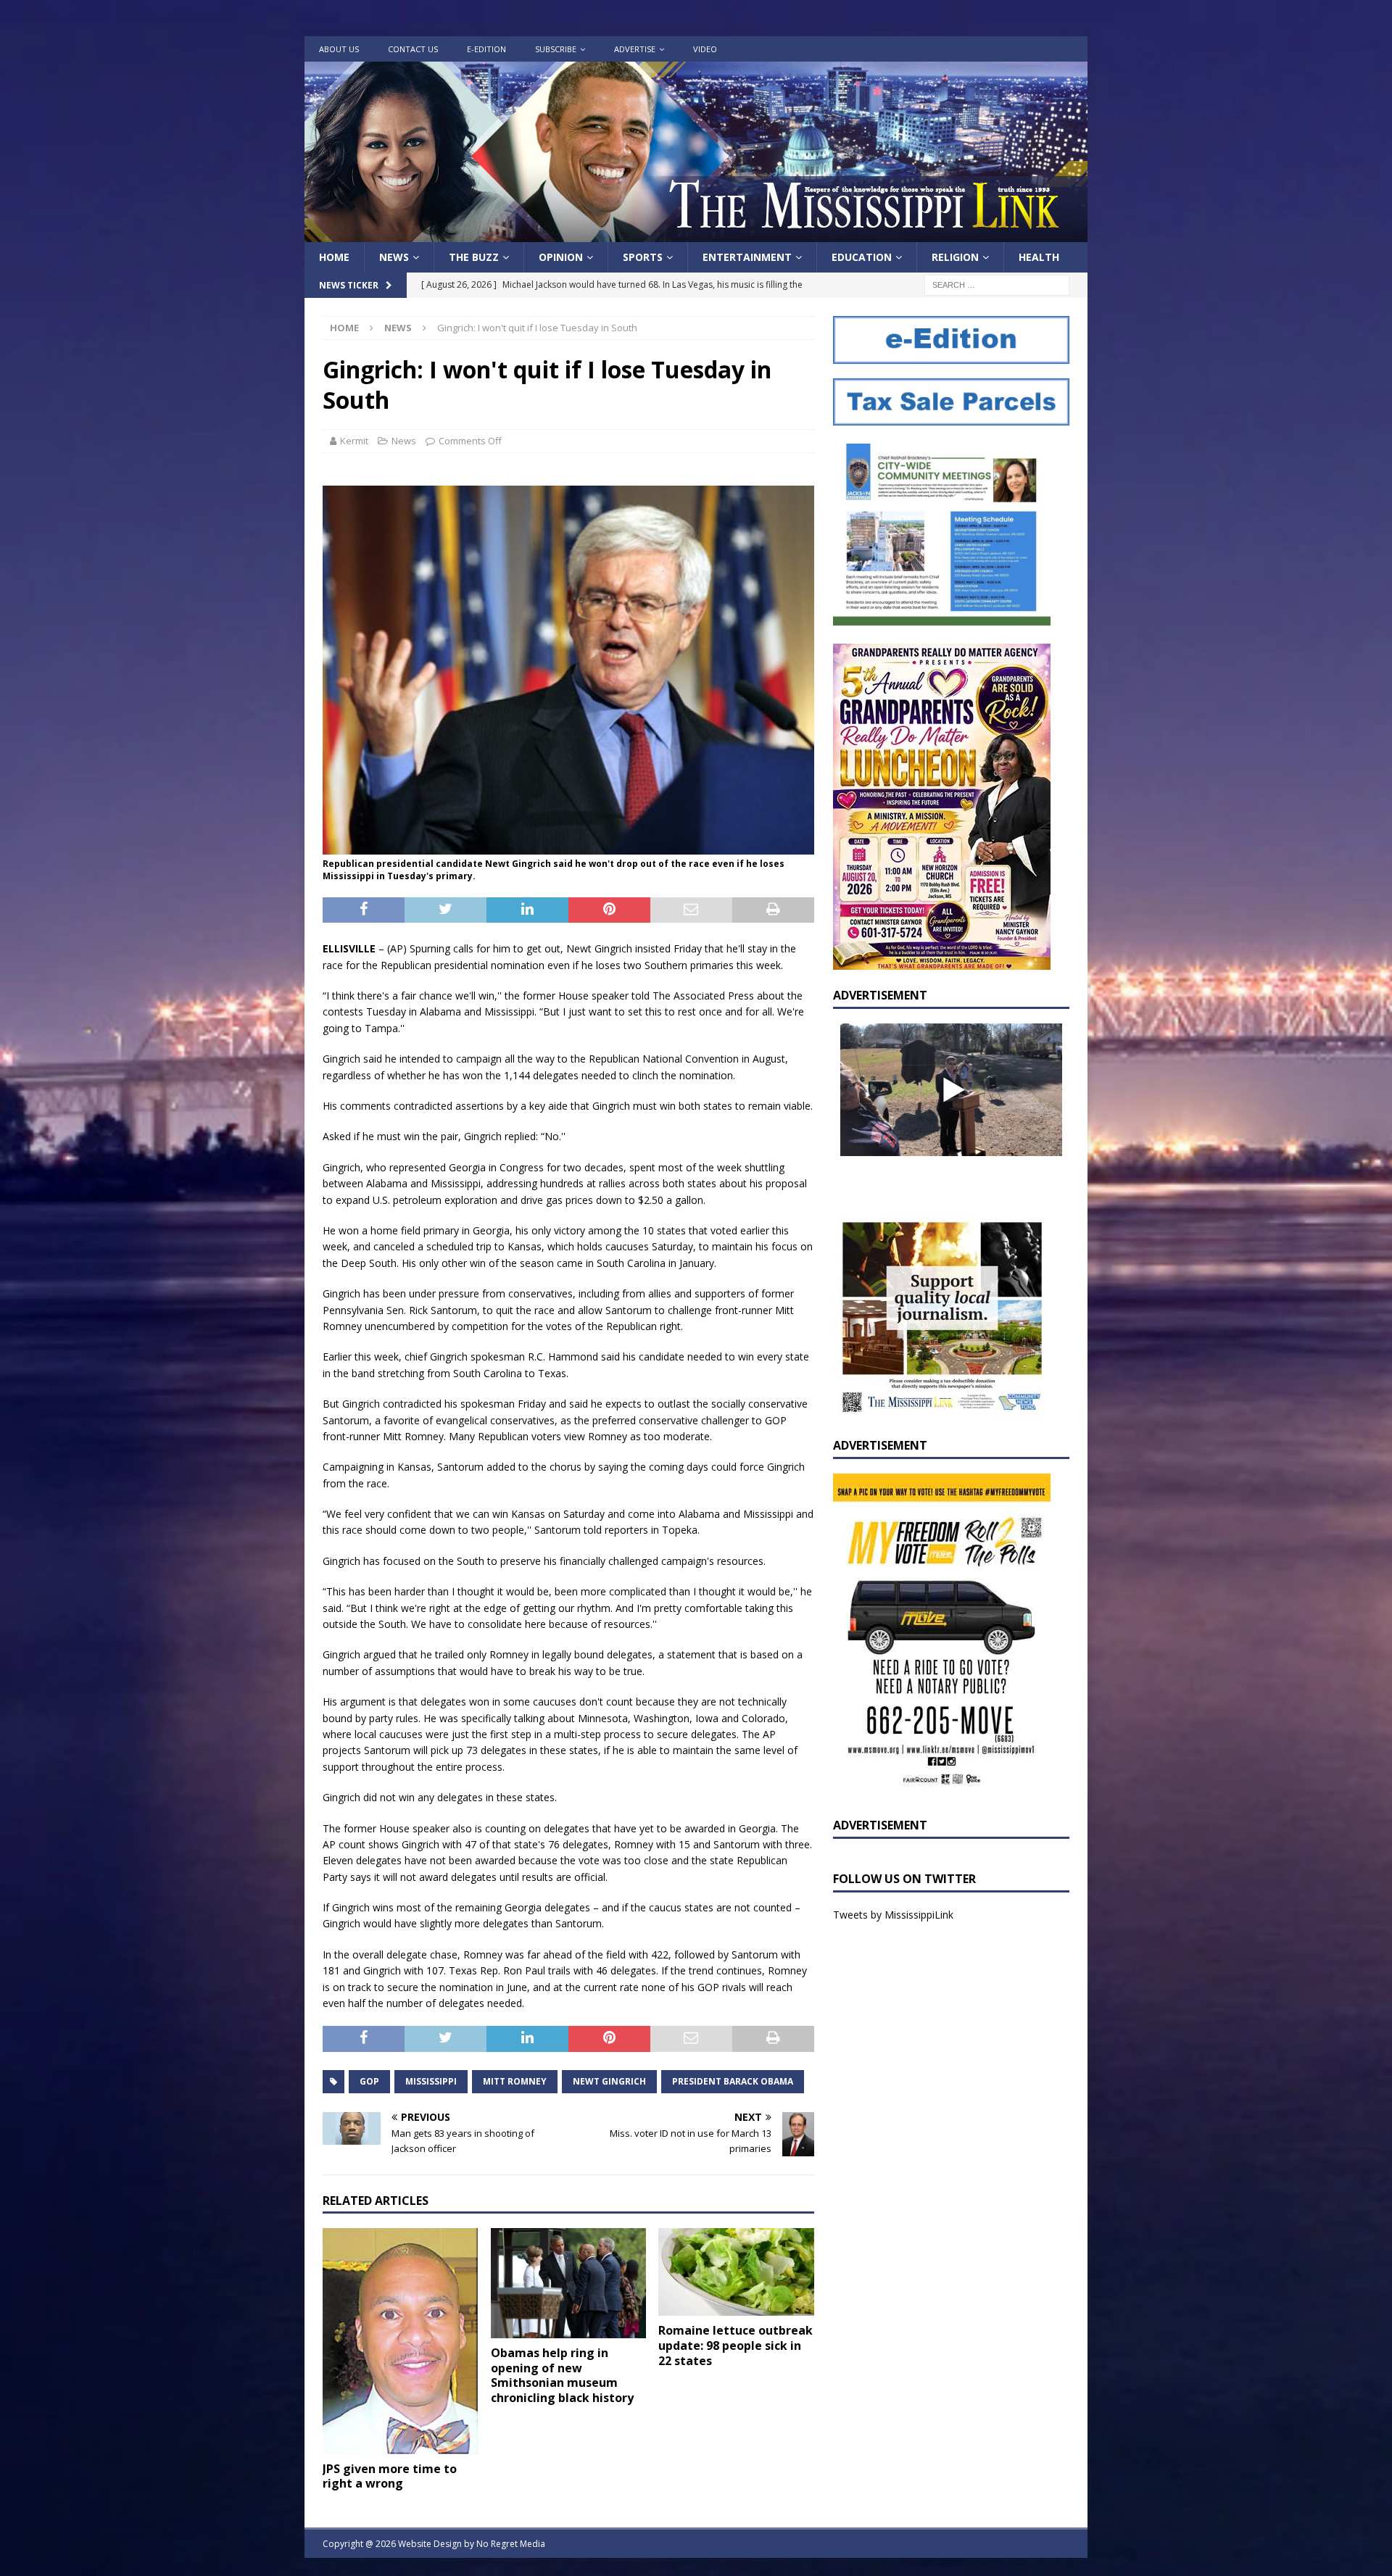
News (394, 257)
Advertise (635, 49)
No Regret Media (511, 2544)
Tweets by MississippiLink (893, 1915)
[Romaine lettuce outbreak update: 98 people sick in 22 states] (736, 2272)
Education (862, 257)
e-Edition (486, 49)
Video (705, 49)
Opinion (561, 257)
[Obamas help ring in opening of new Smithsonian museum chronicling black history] (569, 2283)
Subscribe (556, 49)
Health (1039, 257)
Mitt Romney (515, 2081)
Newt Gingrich (609, 2081)
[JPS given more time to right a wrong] (401, 2341)
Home (334, 257)
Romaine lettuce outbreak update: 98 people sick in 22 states (736, 2346)
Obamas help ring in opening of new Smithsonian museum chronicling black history (562, 2375)
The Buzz (474, 257)
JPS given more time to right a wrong (390, 2476)
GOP (369, 2081)
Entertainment (747, 257)
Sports (643, 257)
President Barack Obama (733, 2081)
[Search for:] (997, 284)
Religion (955, 257)
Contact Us (413, 49)
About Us (339, 49)
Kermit (354, 441)
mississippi (431, 2081)
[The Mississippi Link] (696, 234)
